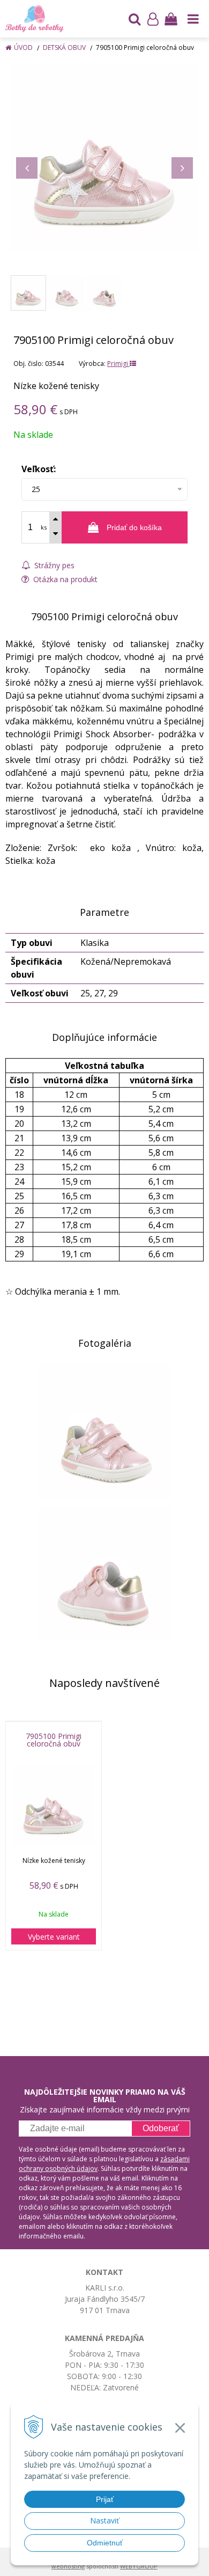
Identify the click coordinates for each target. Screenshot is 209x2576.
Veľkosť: (39, 469)
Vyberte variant (54, 1937)
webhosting (68, 2566)
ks (44, 527)
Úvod (23, 47)
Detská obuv (64, 47)
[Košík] (171, 19)
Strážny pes (53, 565)
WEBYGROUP (139, 2566)
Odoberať (161, 2128)
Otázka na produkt (64, 579)
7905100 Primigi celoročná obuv (54, 1740)
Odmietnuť (105, 2543)
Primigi (118, 364)
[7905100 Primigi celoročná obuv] (104, 157)
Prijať (105, 2499)
